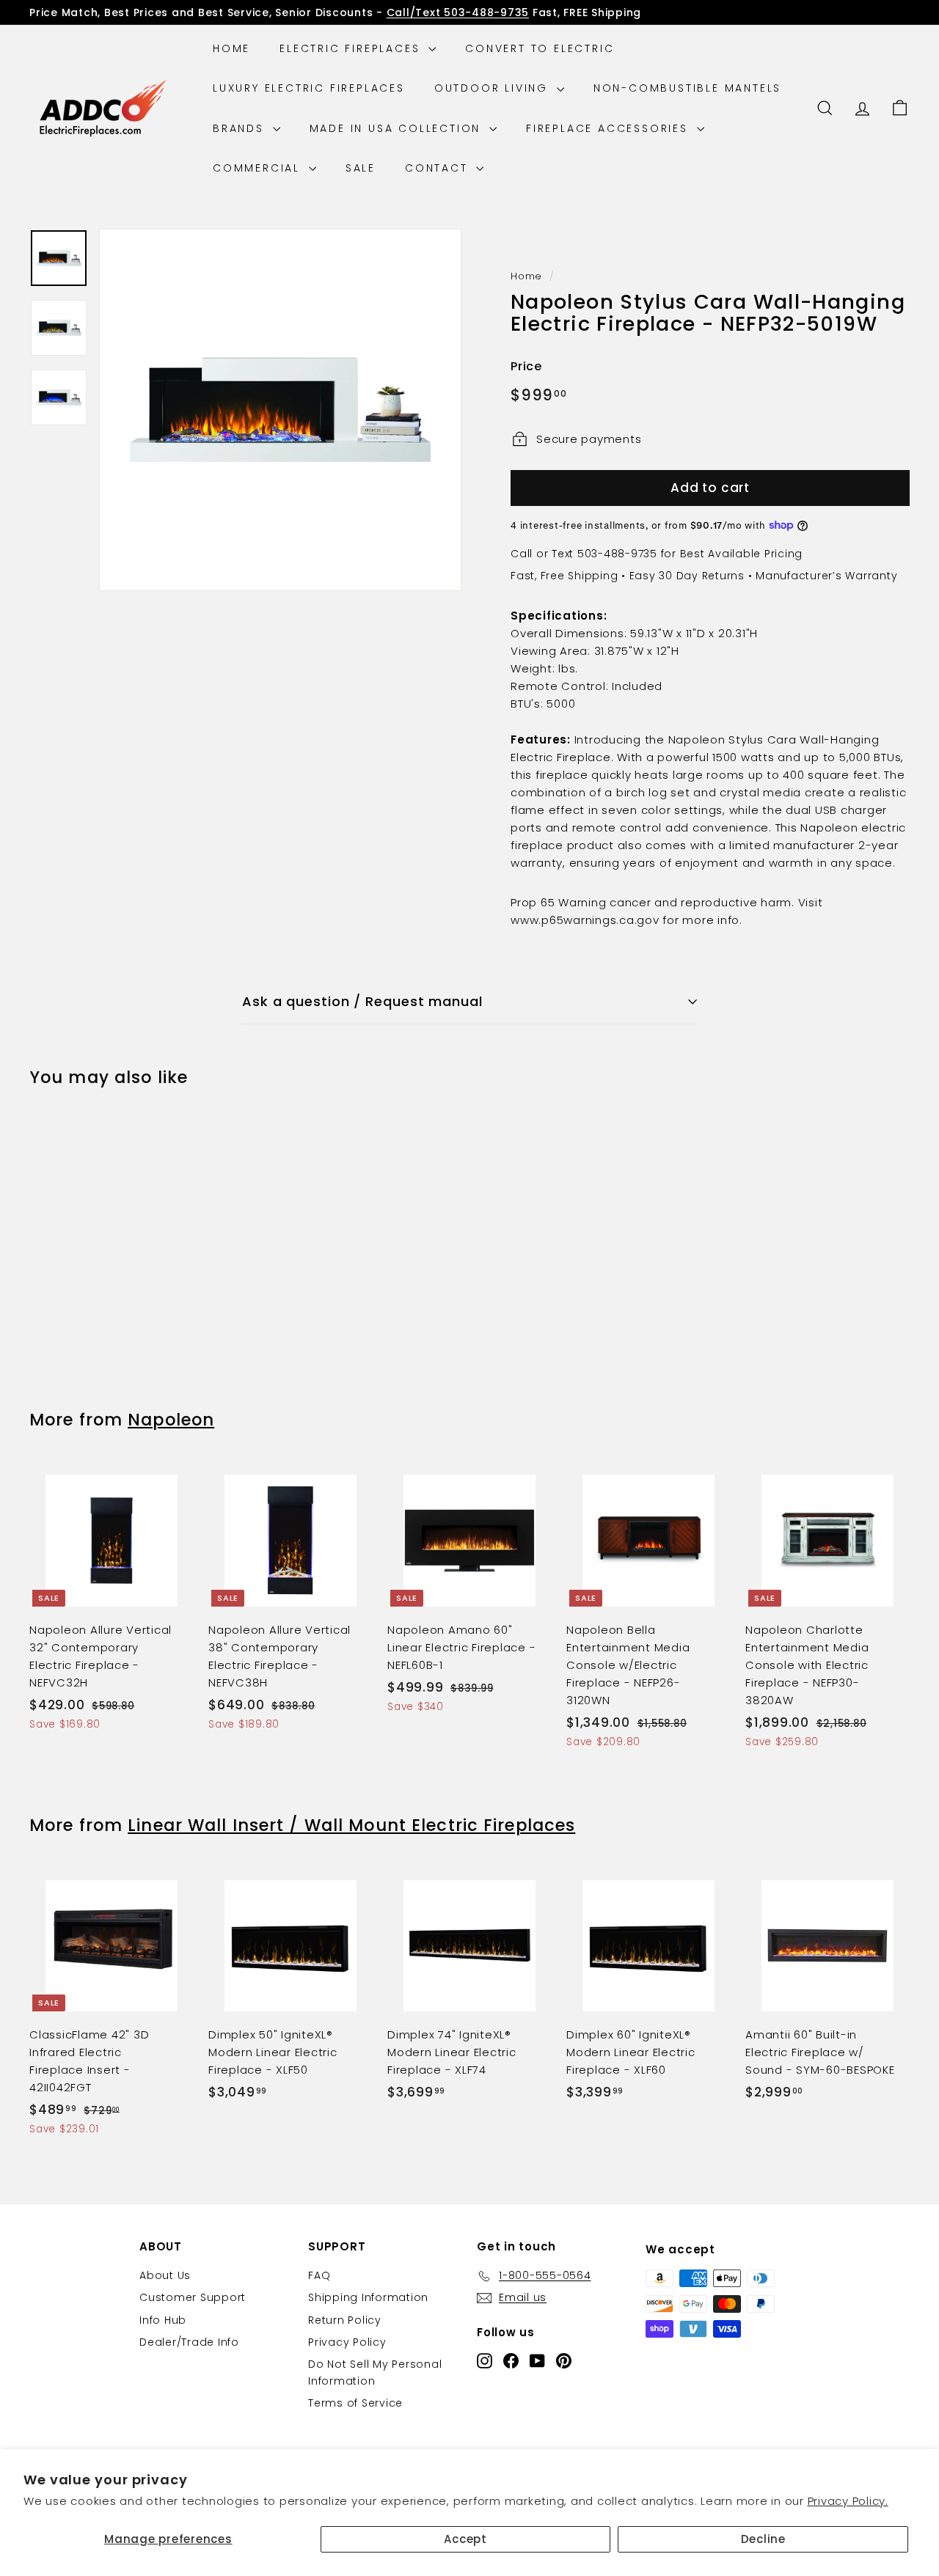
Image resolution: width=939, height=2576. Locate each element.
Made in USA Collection (398, 128)
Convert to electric (540, 48)
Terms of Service (355, 2403)
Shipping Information (368, 2297)
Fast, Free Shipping (564, 576)
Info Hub (163, 2320)
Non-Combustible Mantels (687, 88)
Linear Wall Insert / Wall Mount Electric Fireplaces (351, 1825)
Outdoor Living (494, 88)
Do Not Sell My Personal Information (375, 2372)
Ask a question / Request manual (362, 1001)
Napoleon (171, 1420)
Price (526, 366)
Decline (763, 2539)
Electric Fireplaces (352, 48)
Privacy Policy (347, 2342)
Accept (465, 2539)
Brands (241, 128)
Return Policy (345, 2320)
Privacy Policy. (848, 2501)
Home (231, 48)
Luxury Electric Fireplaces (309, 88)
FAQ (319, 2275)
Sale (361, 168)
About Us (165, 2275)
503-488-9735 (617, 554)
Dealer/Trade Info (189, 2342)
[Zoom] (280, 410)
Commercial (259, 168)
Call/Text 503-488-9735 (458, 12)
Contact (439, 168)
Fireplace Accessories (610, 128)
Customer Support (193, 2297)
